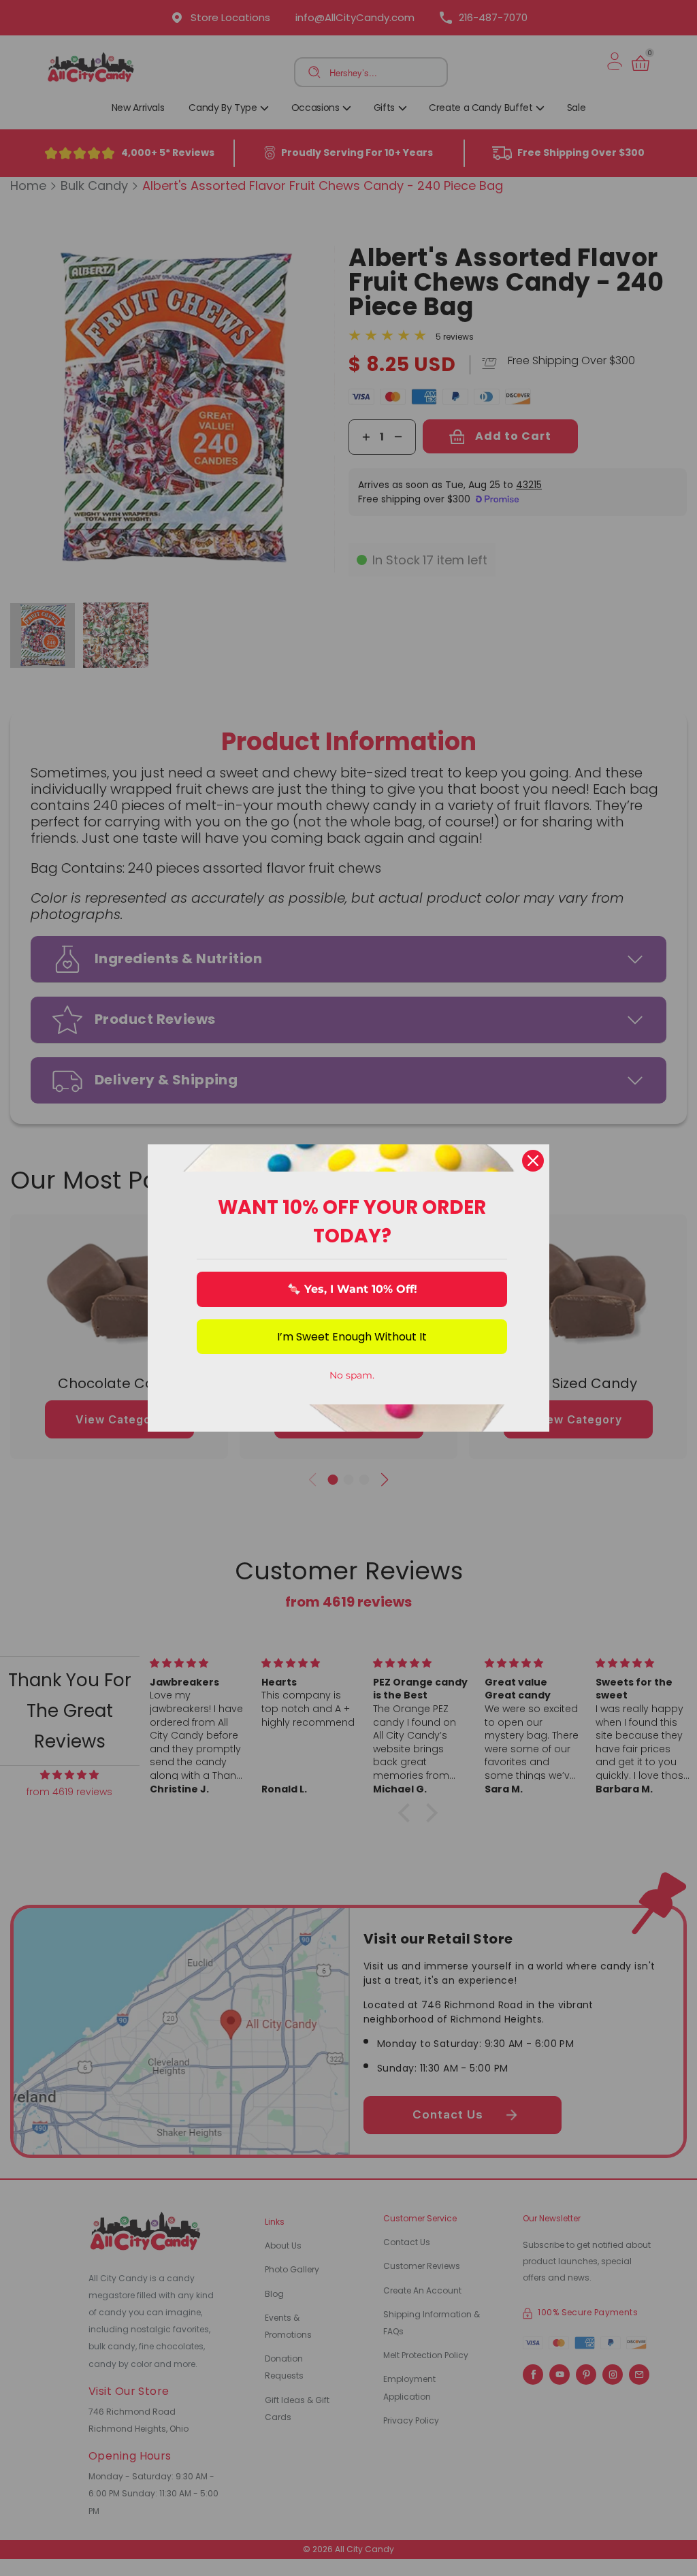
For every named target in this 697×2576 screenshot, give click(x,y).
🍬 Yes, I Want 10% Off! (352, 1289)
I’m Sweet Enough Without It (352, 1337)
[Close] (533, 1161)
